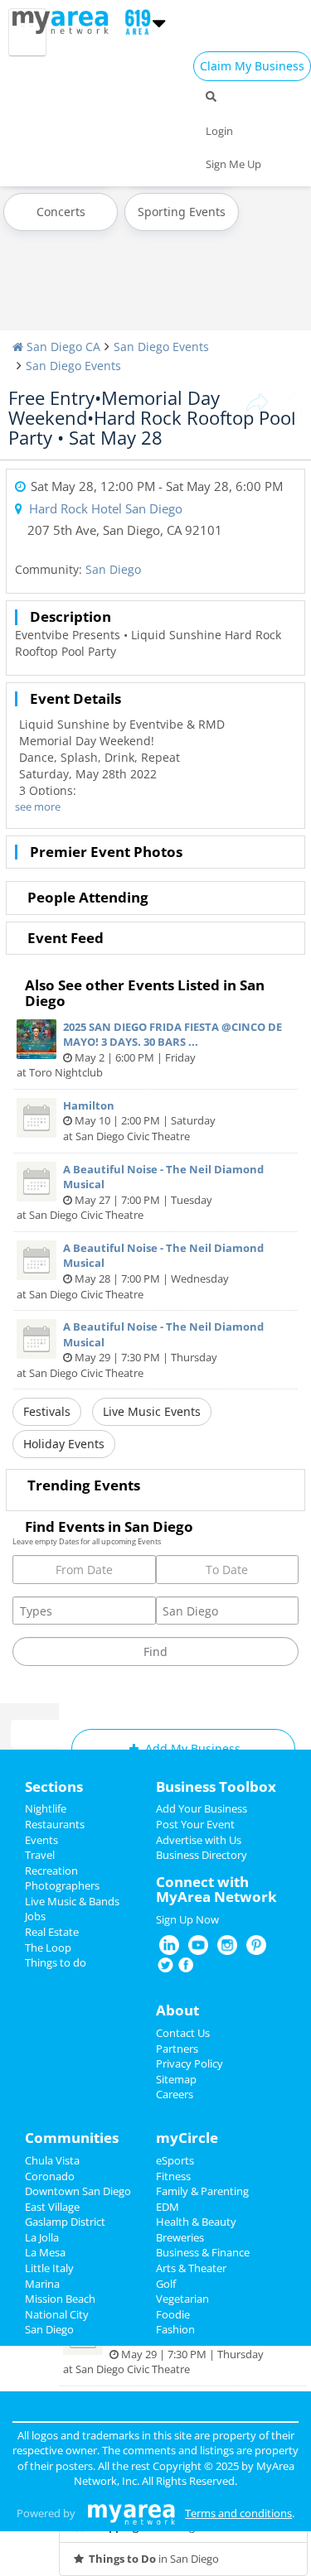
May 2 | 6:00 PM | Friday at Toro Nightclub (149, 1050)
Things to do (56, 1962)
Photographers (62, 1885)
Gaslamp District (65, 2222)
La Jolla (42, 2237)
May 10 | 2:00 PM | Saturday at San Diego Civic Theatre (139, 1121)
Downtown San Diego (78, 2191)
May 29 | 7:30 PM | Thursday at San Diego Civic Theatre (140, 1350)
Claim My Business (252, 66)
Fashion (175, 2329)
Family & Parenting (202, 2191)
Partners (177, 2049)
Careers (175, 2094)
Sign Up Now (187, 1919)
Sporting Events (182, 212)
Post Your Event (195, 1824)
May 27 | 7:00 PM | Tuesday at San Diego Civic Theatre (140, 1192)
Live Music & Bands (72, 1901)
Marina (42, 2284)
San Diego (113, 569)
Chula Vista (52, 2160)
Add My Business (191, 1748)
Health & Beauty (196, 2222)
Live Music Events (152, 1411)
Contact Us (183, 2033)
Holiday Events (64, 1444)
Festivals (47, 1411)
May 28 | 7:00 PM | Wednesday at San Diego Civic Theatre (140, 1271)
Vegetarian (182, 2299)
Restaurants (55, 1824)
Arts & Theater (191, 2268)
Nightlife (46, 1808)
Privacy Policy (190, 2063)
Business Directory (202, 1855)
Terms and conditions (238, 2513)
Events (41, 1840)
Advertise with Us (199, 1840)
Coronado (50, 2176)
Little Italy (49, 2268)
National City (57, 2314)
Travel (40, 1855)
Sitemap (176, 2079)
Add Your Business (202, 1808)
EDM (168, 2207)
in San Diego (154, 2559)
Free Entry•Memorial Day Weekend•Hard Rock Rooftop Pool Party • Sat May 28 (152, 417)
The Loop (48, 1948)
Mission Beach (60, 2299)
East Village (52, 2207)
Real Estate (52, 1932)
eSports (175, 2160)
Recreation (51, 1871)
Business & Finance (203, 2252)
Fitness (173, 2176)
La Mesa (45, 2252)
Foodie (173, 2314)
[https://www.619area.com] (64, 21)
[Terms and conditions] (131, 2513)
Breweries (180, 2237)
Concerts (61, 212)
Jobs (35, 1916)
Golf (166, 2284)
